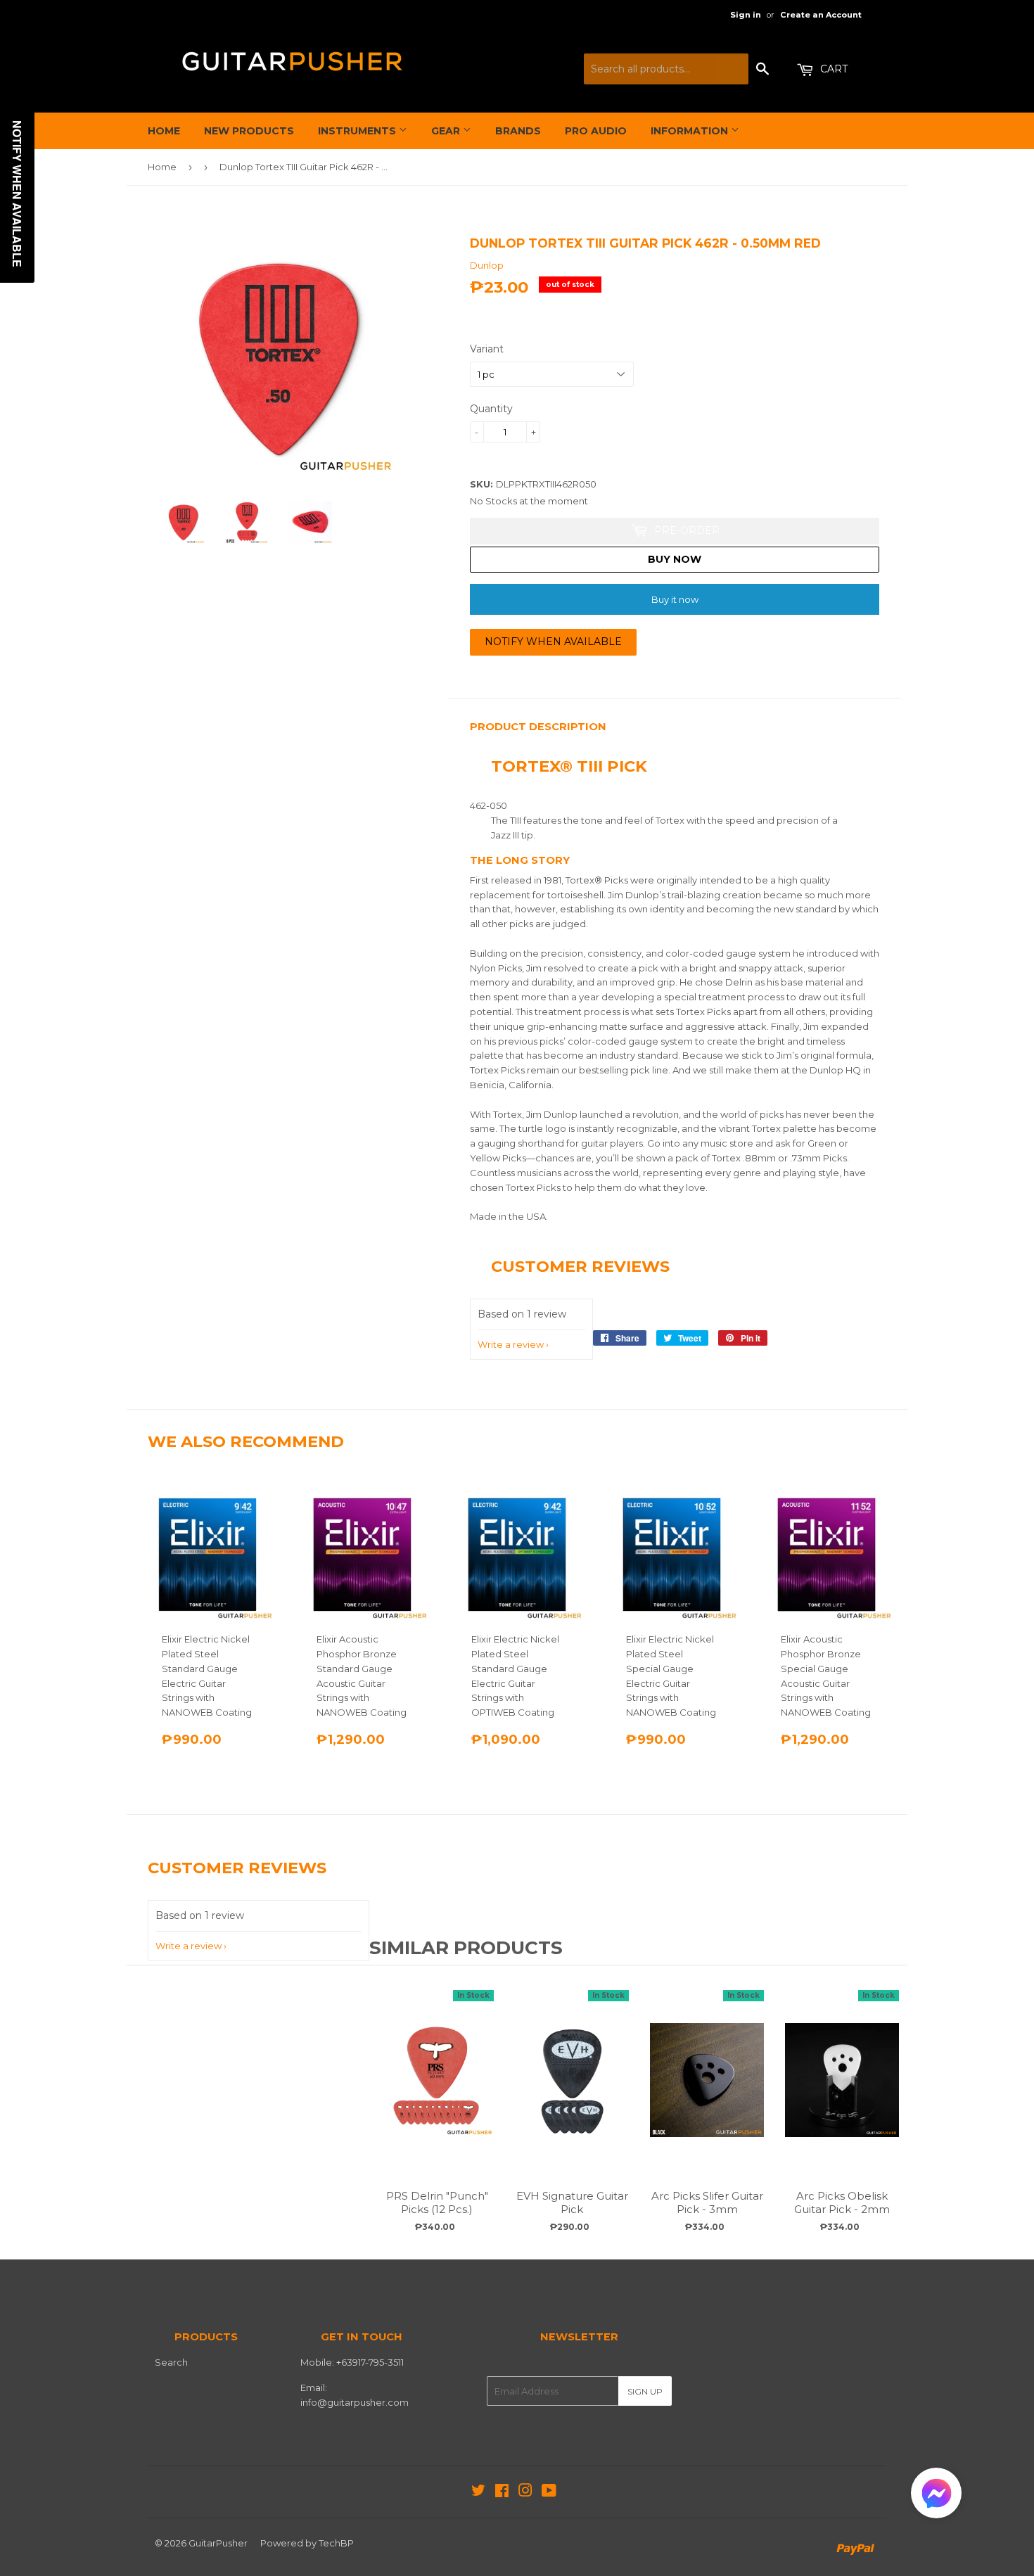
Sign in (746, 15)
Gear (447, 131)
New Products (249, 131)
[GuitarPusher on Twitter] (478, 2492)
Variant (487, 349)
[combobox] (666, 69)
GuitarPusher (218, 2543)
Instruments (358, 131)
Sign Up (645, 2391)
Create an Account (821, 15)
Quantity (491, 409)
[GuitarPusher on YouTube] (549, 2492)
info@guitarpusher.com (355, 2402)
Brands (518, 131)
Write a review (511, 1344)
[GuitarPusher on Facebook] (502, 2492)
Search (171, 2362)
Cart (832, 69)
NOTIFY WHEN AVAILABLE (553, 642)
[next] (893, 2111)
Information (691, 131)
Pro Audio (596, 131)
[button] (936, 2496)
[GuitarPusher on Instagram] (525, 2492)
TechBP (336, 2543)
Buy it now (675, 599)
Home (164, 131)
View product (437, 2094)
